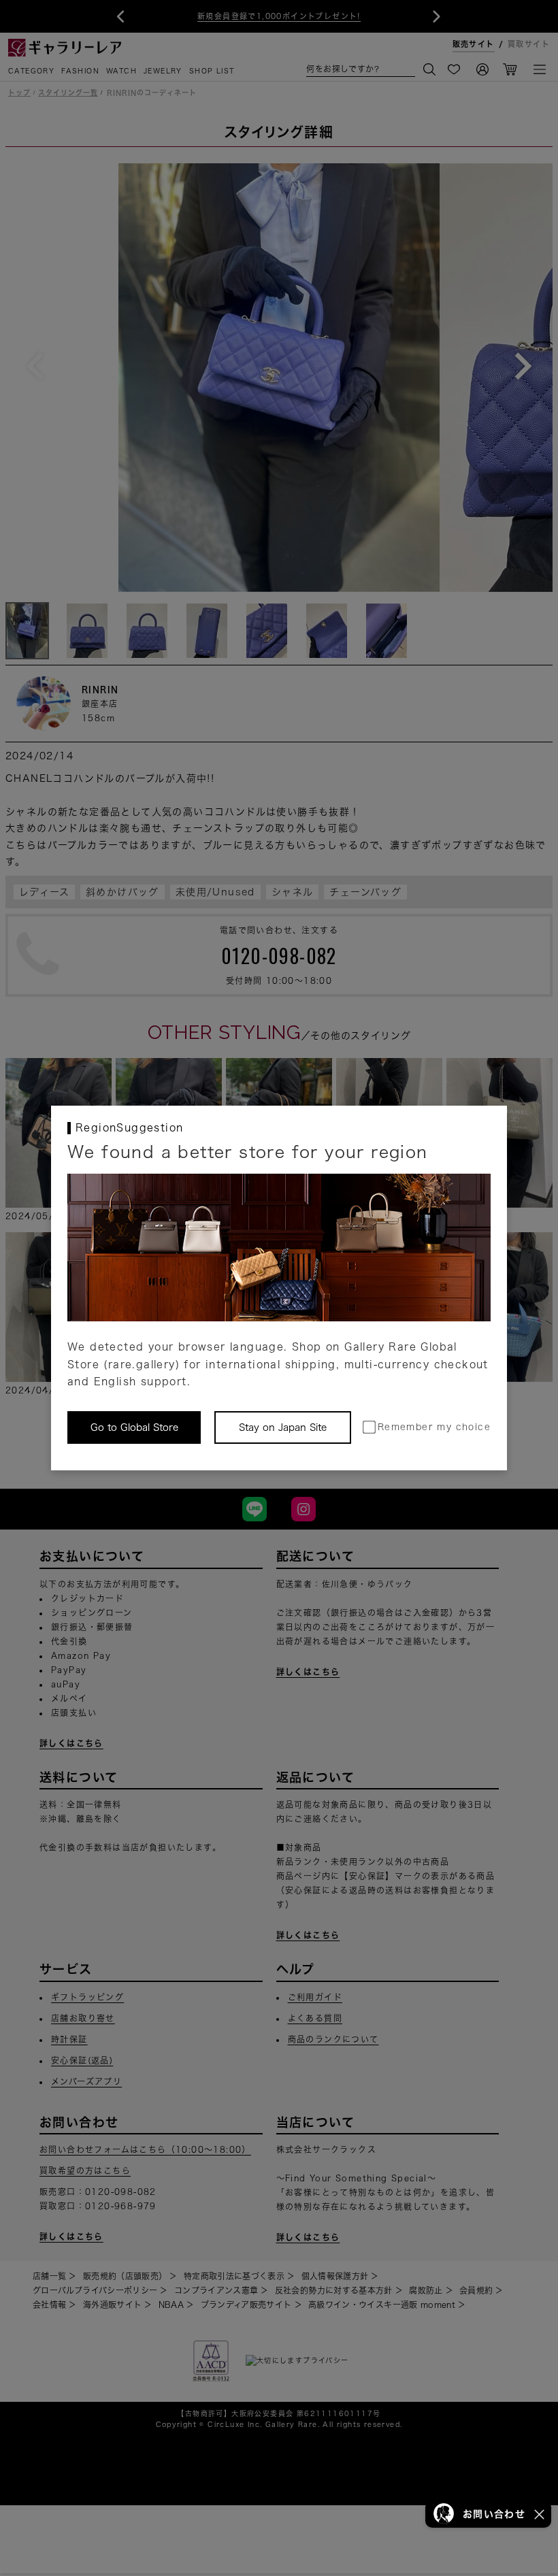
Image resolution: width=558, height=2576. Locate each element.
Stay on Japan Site (283, 1427)
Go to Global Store (134, 1427)
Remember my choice (434, 1427)
